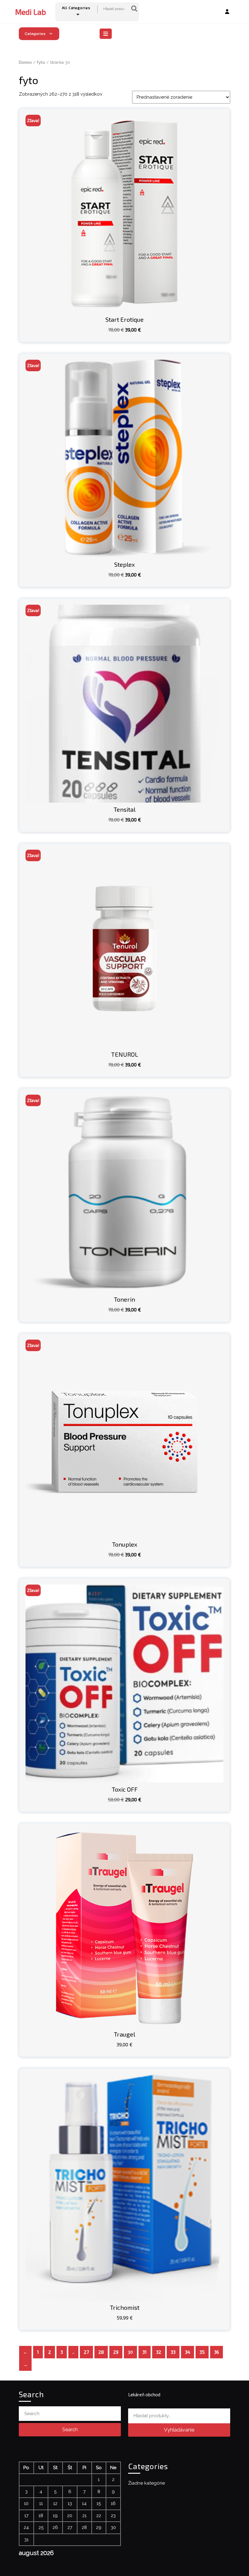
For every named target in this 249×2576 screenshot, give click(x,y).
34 (188, 2352)
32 (159, 2352)
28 (101, 2352)
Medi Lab (31, 12)
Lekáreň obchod (144, 2394)
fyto (41, 62)
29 (116, 2352)
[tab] (106, 34)
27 (86, 2352)
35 (202, 2352)
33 (173, 2352)
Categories (35, 34)
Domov (25, 62)
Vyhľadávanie (134, 9)
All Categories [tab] (76, 8)
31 (145, 2352)
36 (217, 2352)
